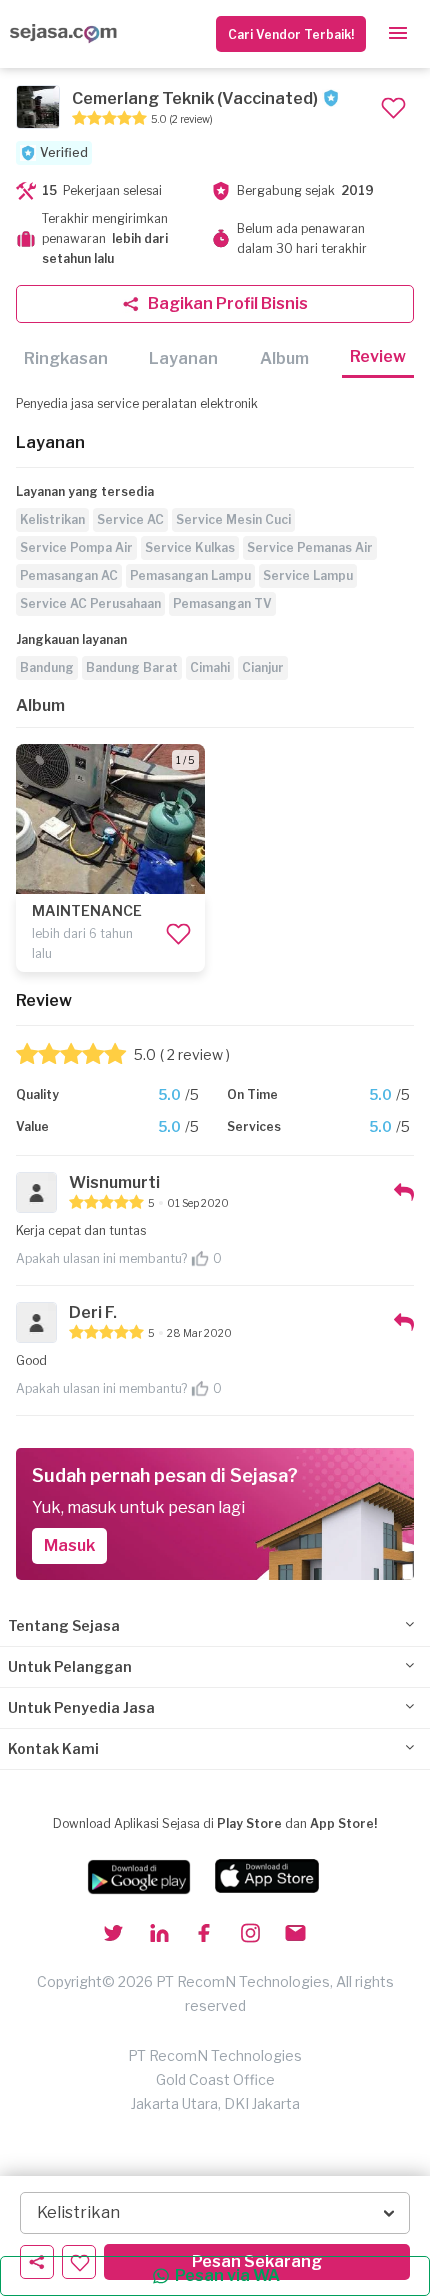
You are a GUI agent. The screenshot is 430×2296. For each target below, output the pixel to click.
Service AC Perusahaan (90, 603)
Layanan (183, 358)
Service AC (130, 519)
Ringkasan (66, 358)
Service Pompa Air (76, 547)
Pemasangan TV (222, 603)
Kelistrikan (52, 519)
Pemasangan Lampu (190, 575)
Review (378, 356)
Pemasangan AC (69, 575)
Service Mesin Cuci (233, 519)
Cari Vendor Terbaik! (291, 34)
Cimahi (210, 667)
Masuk (69, 1545)
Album (284, 358)
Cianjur (263, 667)
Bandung (47, 667)
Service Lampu (308, 575)
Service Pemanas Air (310, 547)
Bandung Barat (132, 667)
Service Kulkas (190, 547)
